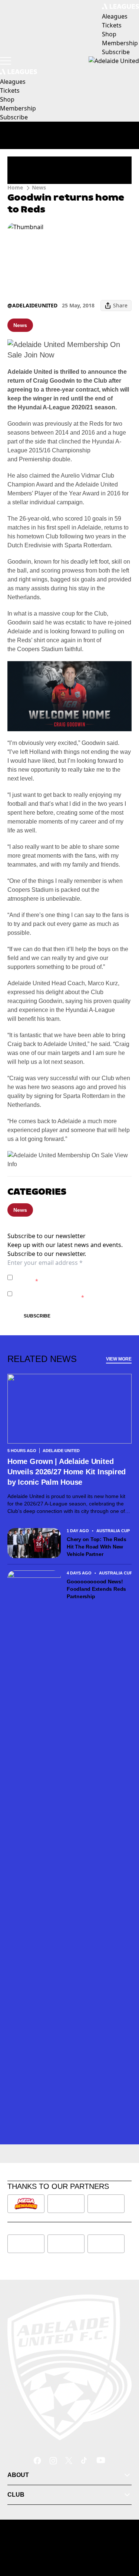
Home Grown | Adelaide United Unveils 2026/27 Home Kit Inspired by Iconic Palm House (67, 1472)
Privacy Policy (67, 1274)
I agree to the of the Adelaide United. (69, 1277)
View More (119, 1359)
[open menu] (6, 61)
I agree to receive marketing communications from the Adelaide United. (72, 1294)
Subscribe (37, 1316)
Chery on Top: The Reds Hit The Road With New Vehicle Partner (97, 1547)
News (39, 187)
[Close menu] (123, 2536)
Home (15, 187)
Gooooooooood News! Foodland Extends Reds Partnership (96, 1589)
